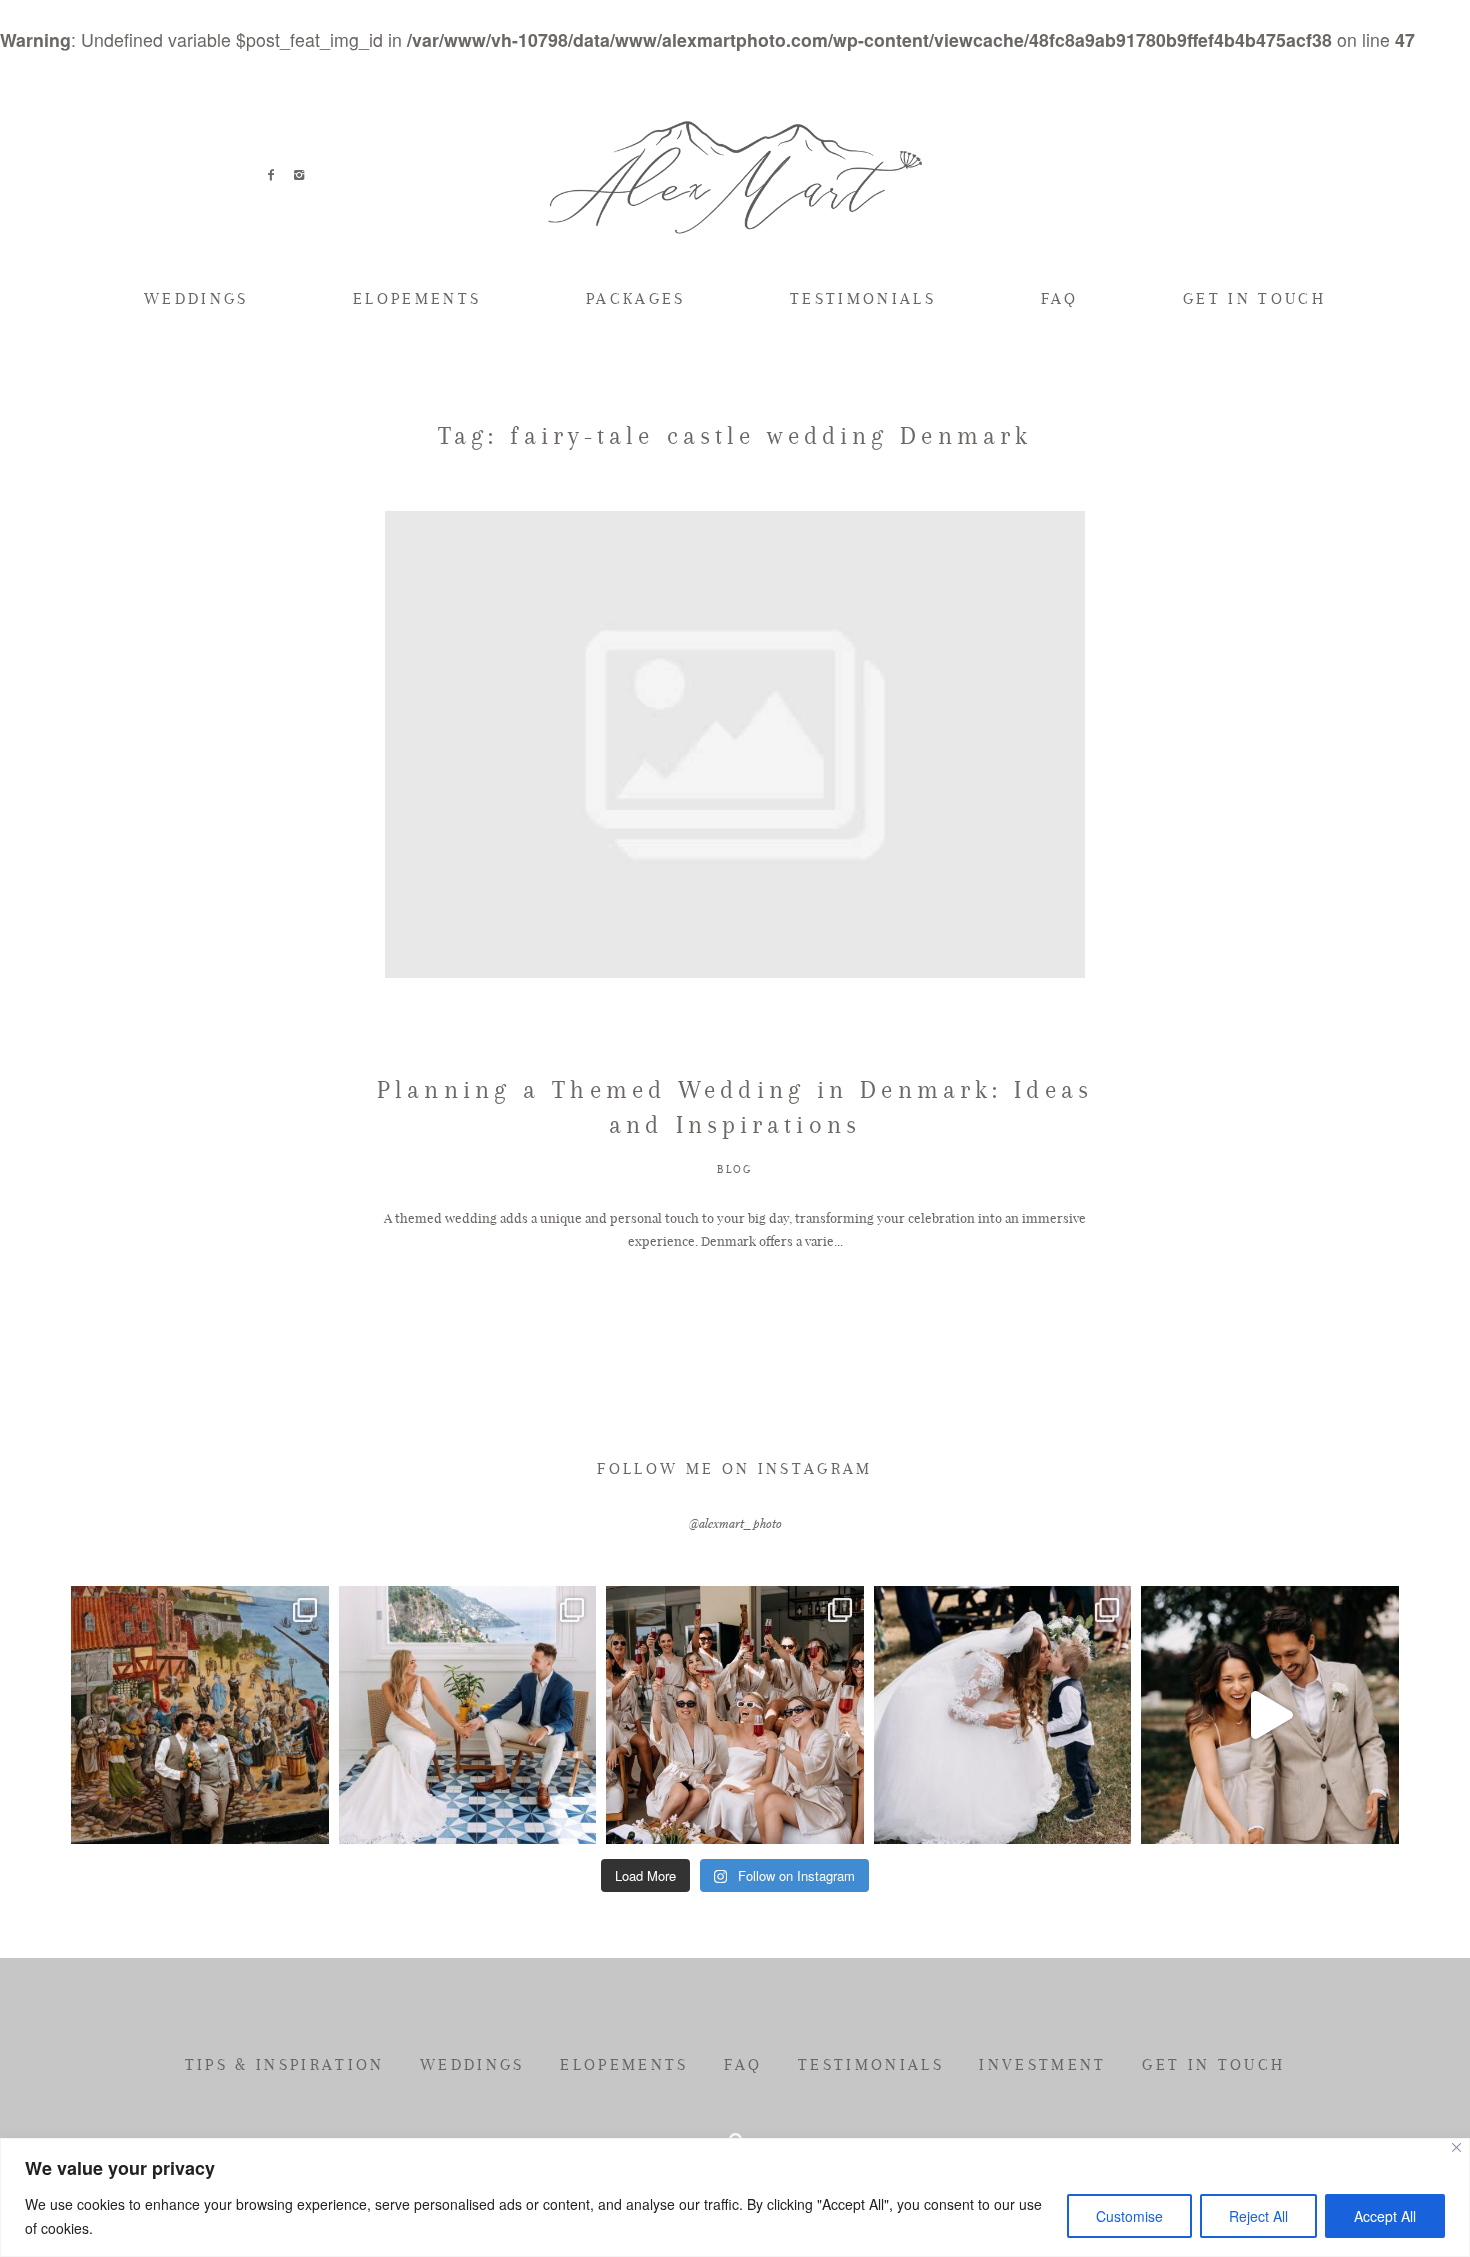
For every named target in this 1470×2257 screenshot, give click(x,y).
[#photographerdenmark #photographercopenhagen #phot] (1270, 1715)
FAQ (1060, 299)
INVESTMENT (1042, 2065)
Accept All (1385, 2216)
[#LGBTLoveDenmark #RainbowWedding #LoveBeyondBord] (200, 1715)
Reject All (1258, 2216)
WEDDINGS (196, 299)
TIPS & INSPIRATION (285, 2065)
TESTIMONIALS (863, 299)
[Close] (1456, 2147)
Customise (1129, 2216)
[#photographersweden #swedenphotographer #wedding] (1003, 1715)
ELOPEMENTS (417, 299)
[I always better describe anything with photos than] (735, 1715)
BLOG (735, 1169)
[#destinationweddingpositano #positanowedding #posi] (468, 1715)
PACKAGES (636, 299)
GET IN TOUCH (1254, 299)
